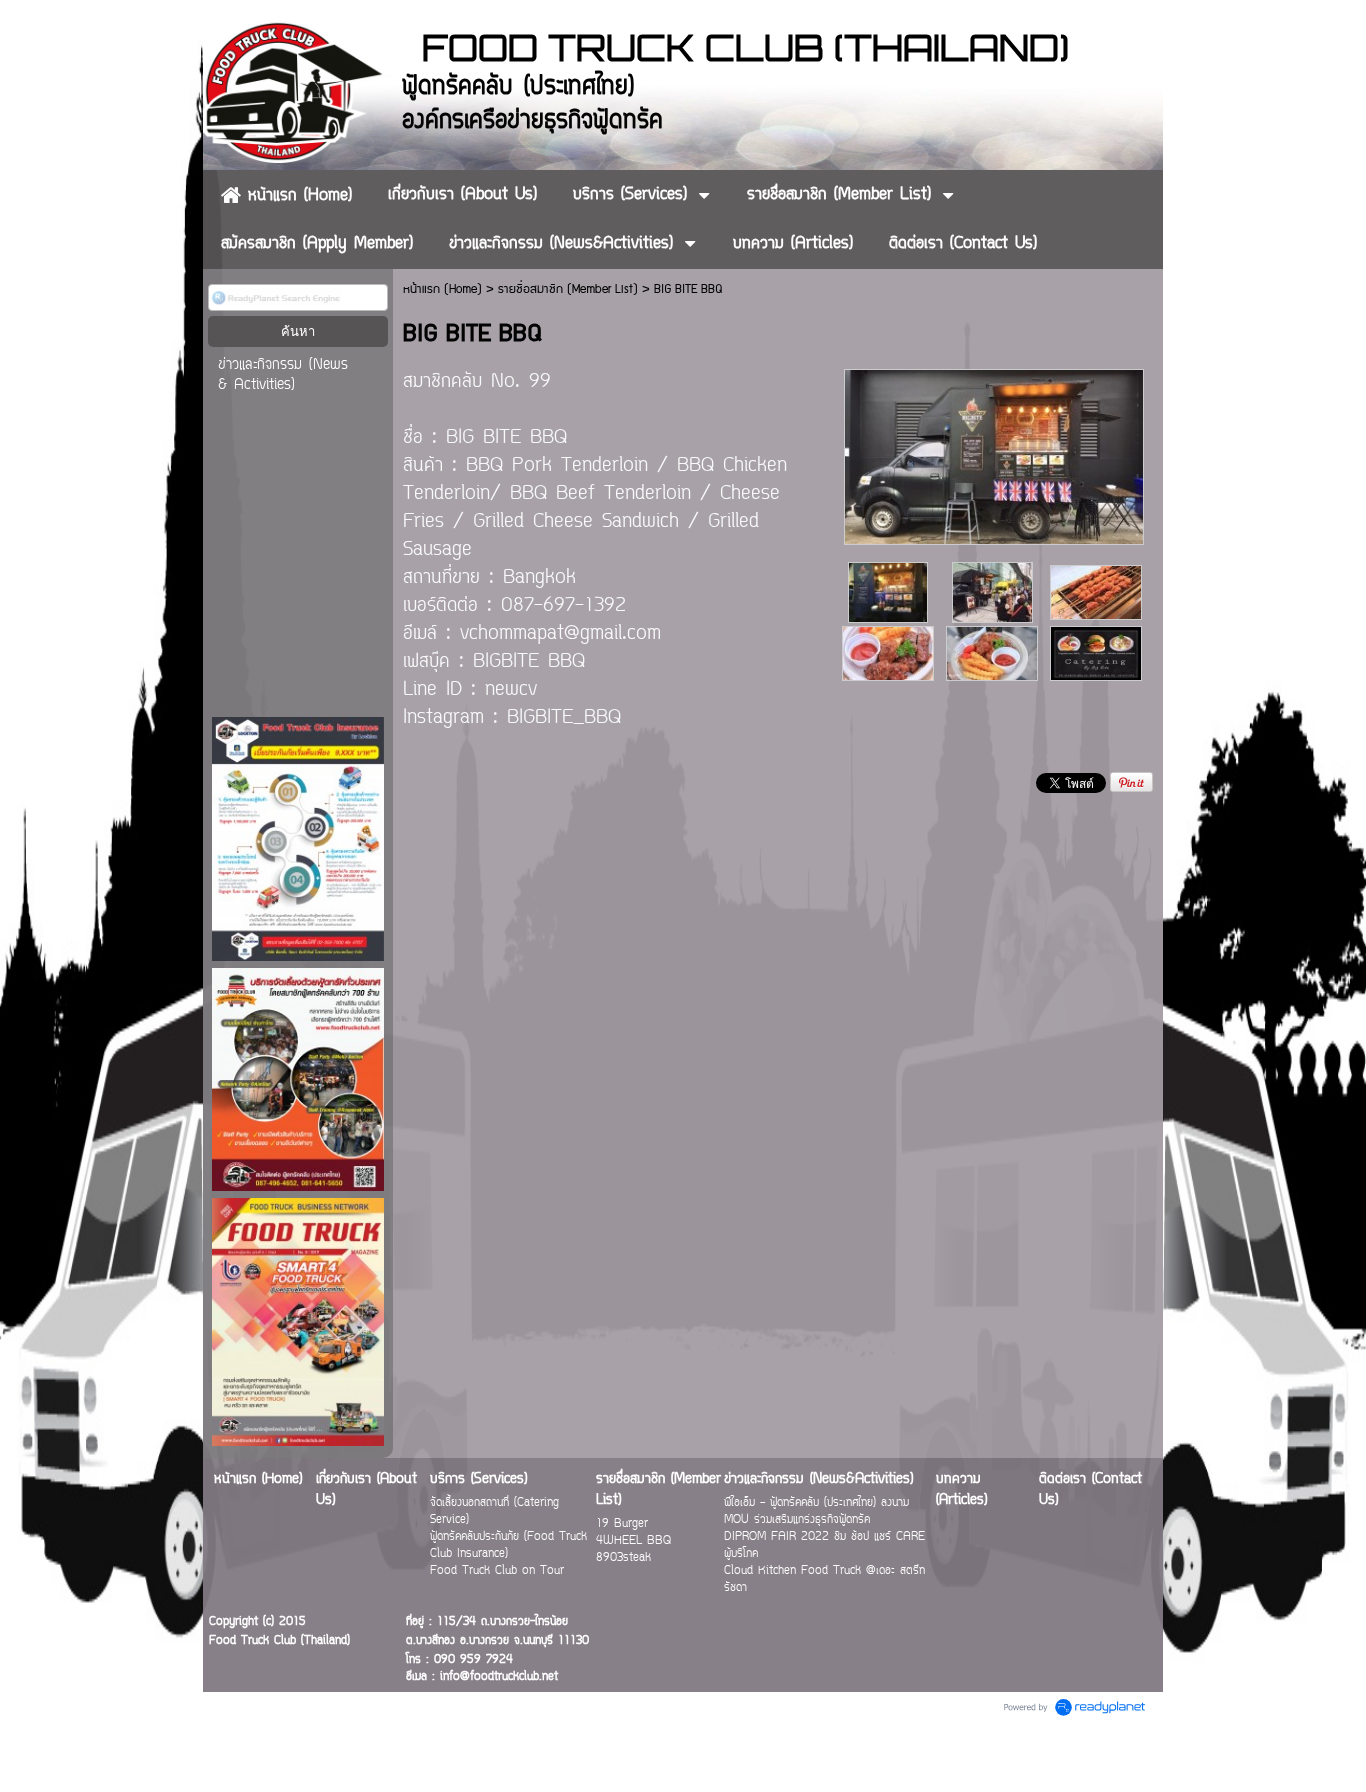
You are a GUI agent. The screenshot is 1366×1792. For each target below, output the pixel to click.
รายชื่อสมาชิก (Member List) (568, 289)
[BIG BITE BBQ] (994, 453)
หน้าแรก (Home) (442, 289)
